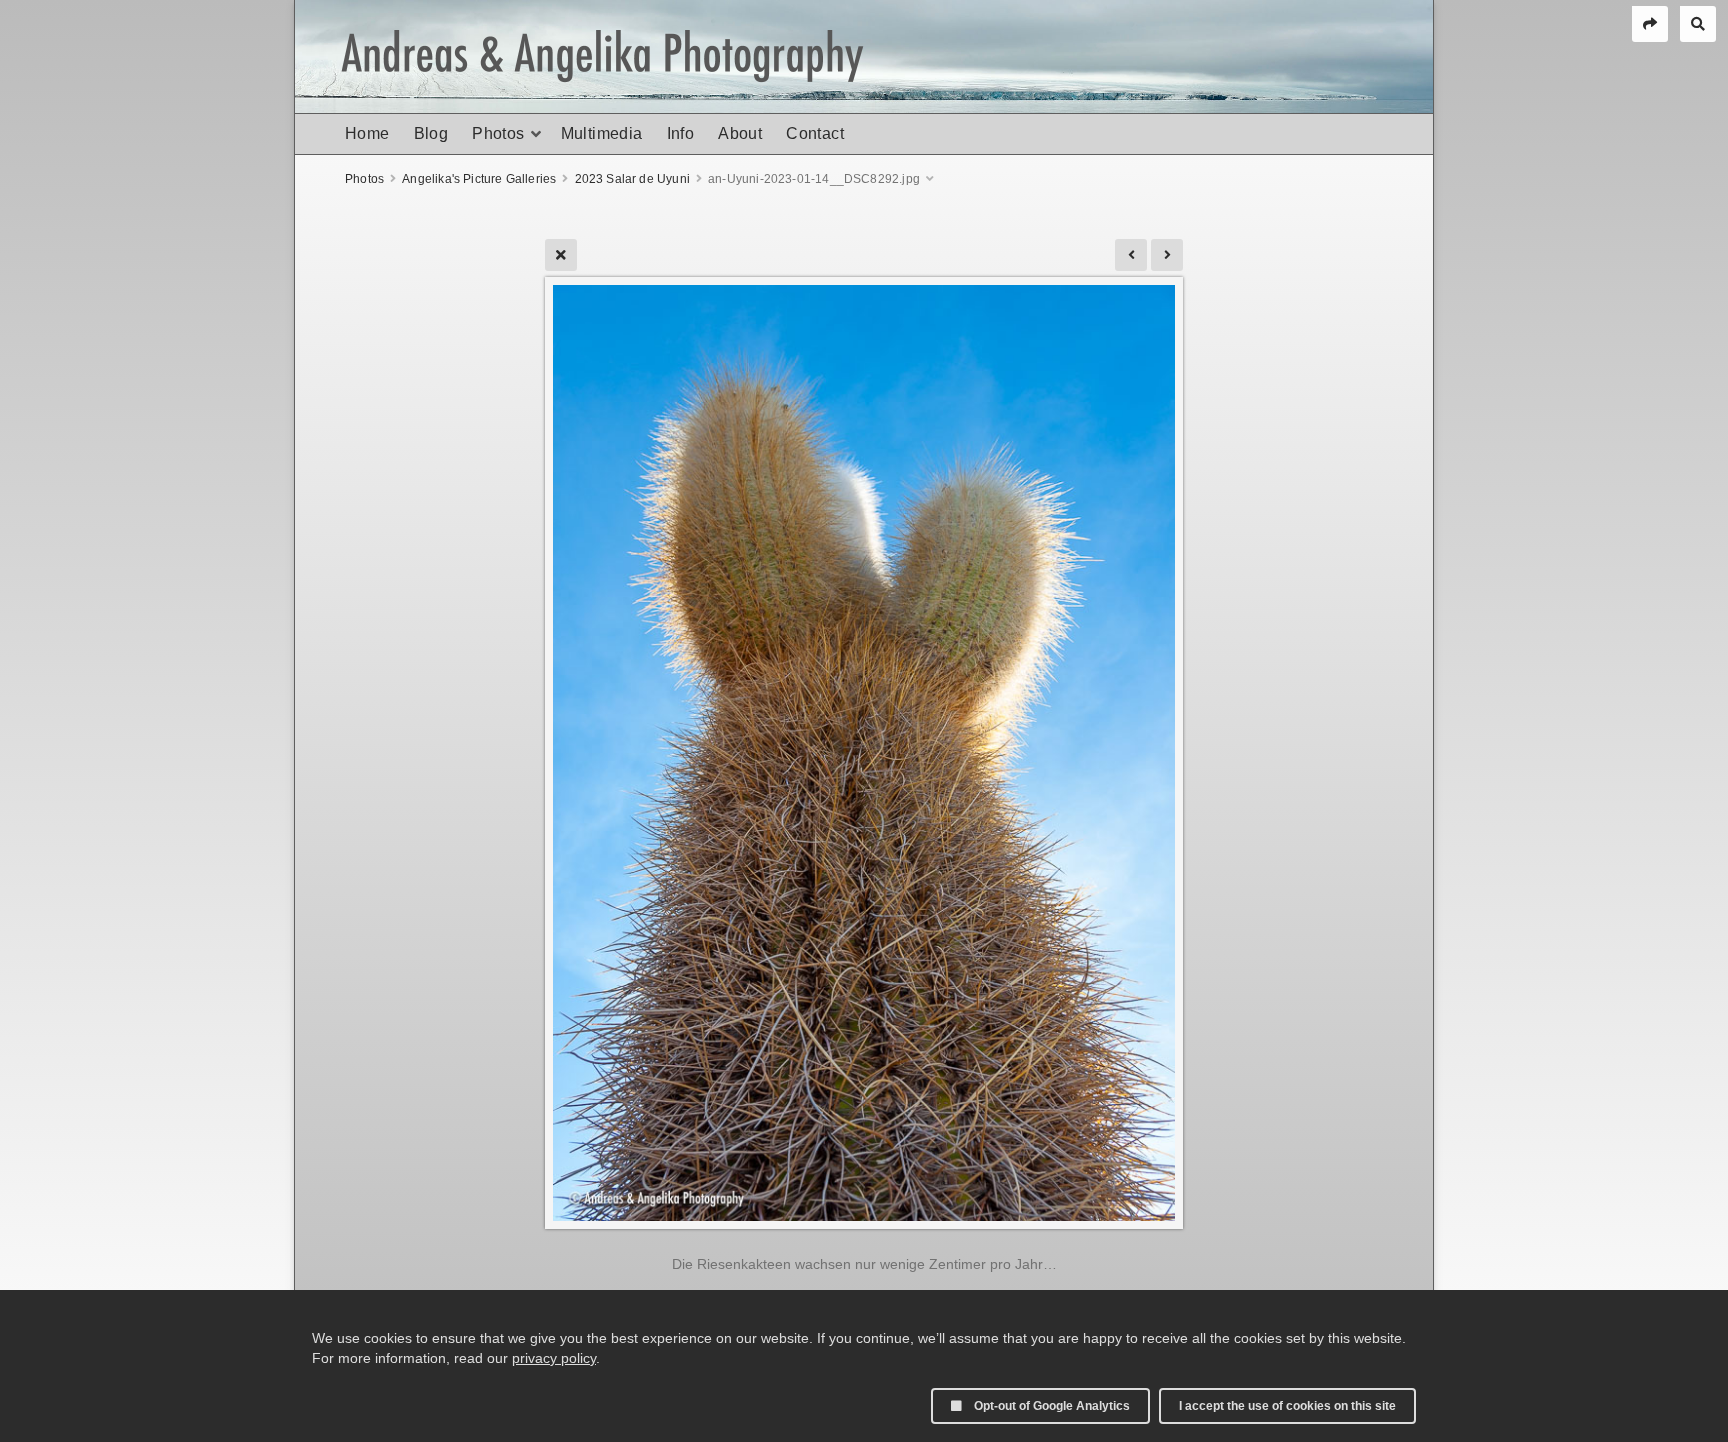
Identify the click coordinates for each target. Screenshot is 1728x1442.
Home (367, 133)
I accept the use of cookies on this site (1287, 1406)
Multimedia (602, 133)
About (740, 133)
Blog (431, 133)
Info (681, 133)
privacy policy (554, 1358)
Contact (815, 133)
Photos (498, 133)
